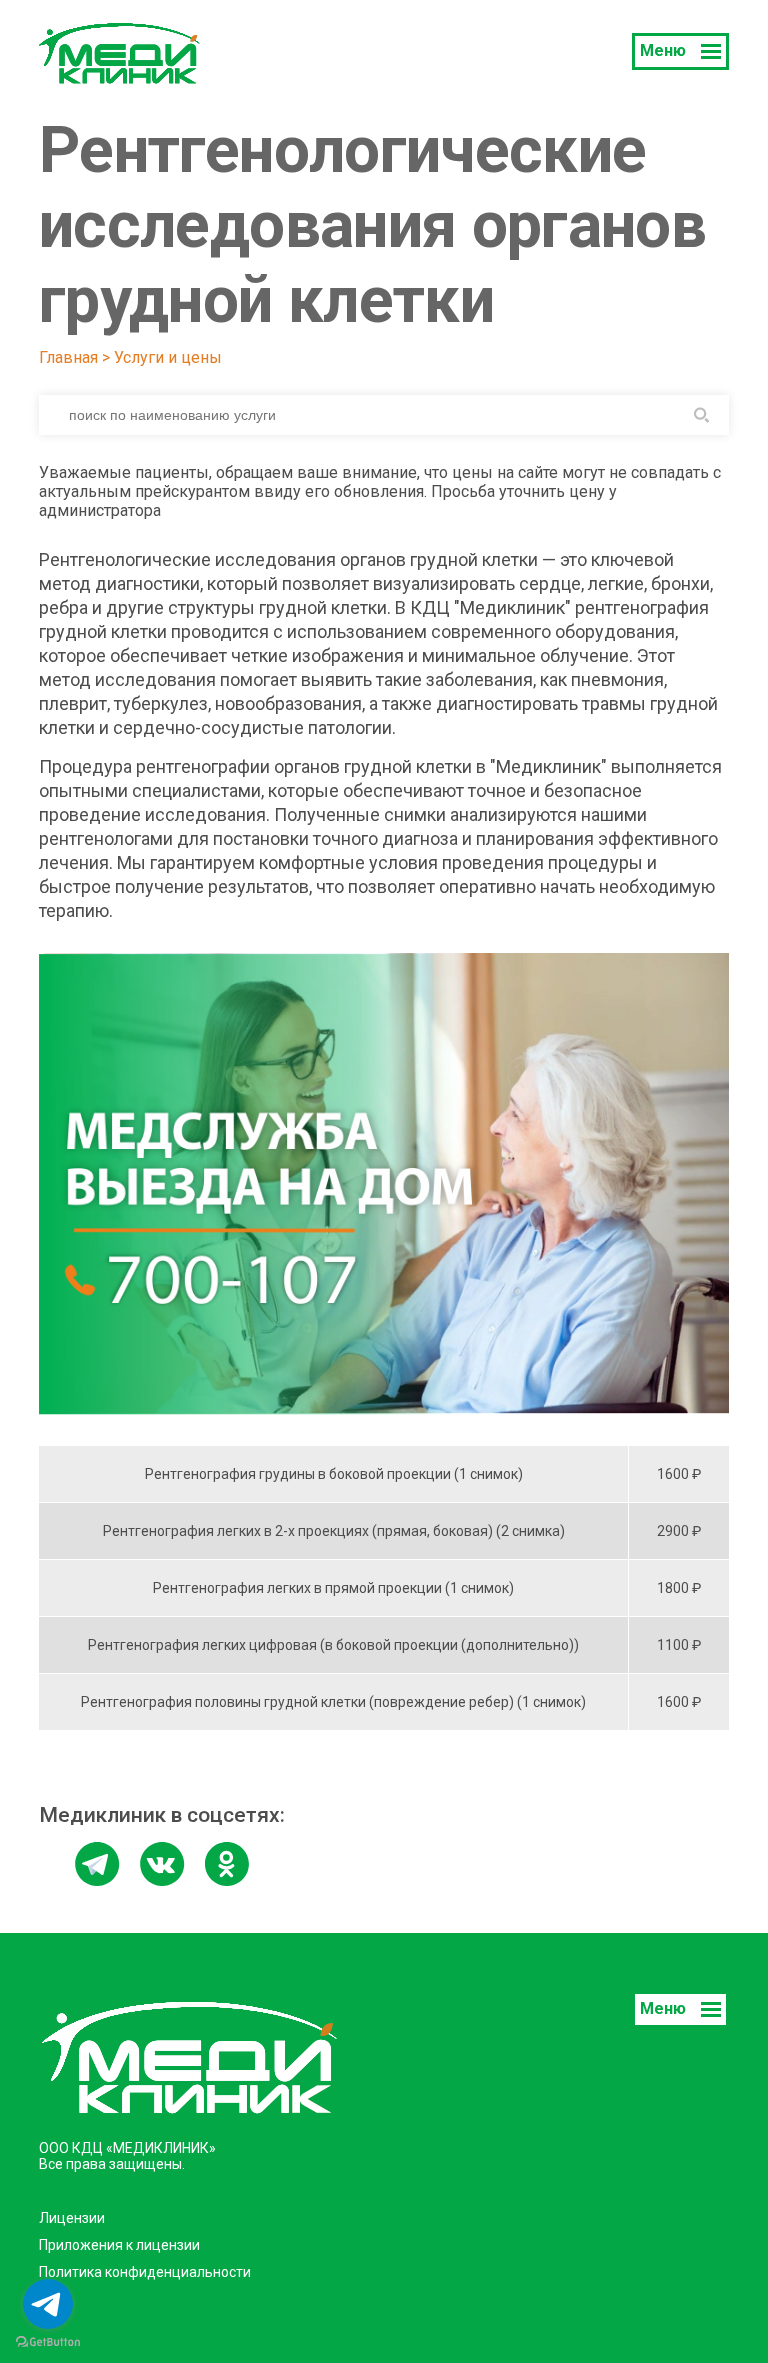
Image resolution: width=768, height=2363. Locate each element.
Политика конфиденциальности (145, 2272)
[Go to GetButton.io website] (48, 2342)
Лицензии (72, 2218)
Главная (68, 357)
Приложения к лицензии (119, 2245)
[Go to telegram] (48, 2304)
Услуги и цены (168, 357)
